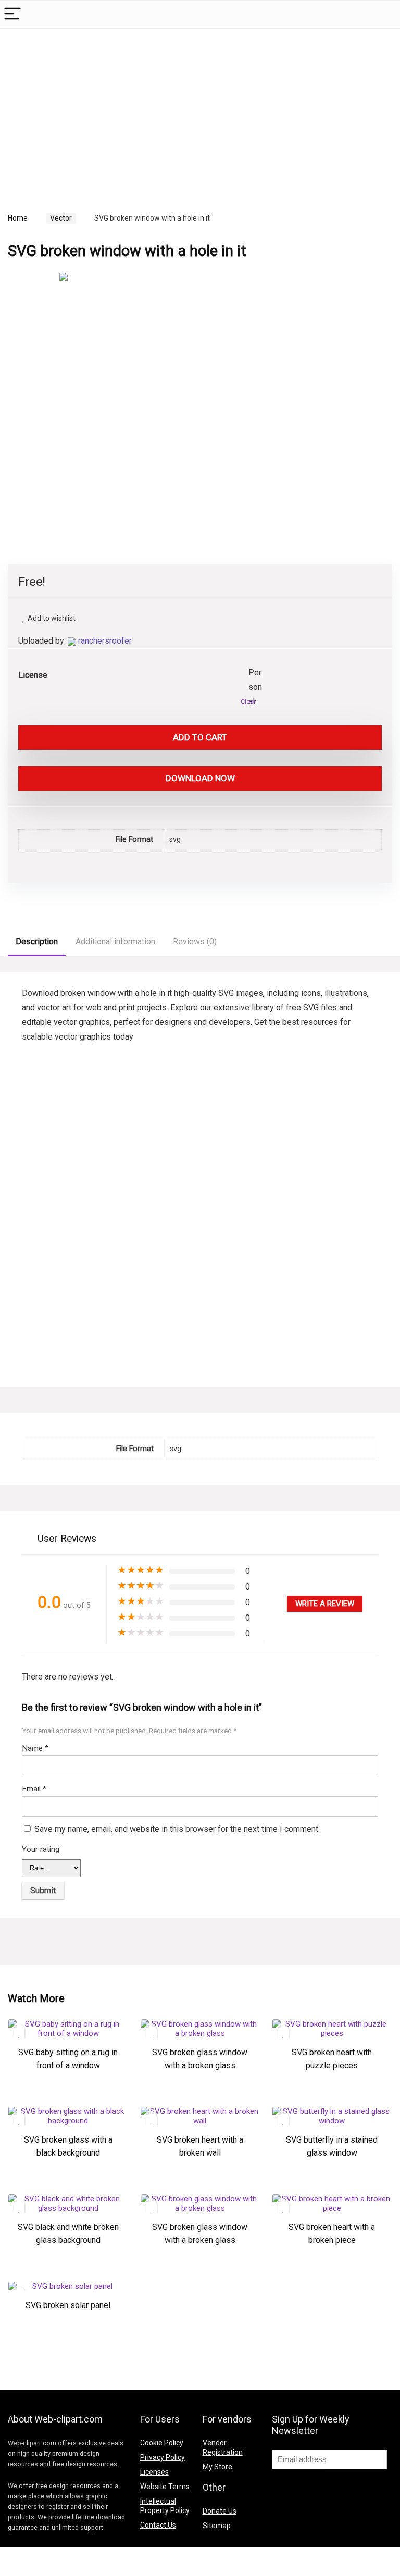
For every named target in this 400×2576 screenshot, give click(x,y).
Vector (61, 218)
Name (35, 1748)
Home (18, 218)
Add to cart (200, 737)
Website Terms (165, 2487)
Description (37, 941)
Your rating (41, 1849)
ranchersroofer (105, 641)
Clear (248, 702)
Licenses (154, 2472)
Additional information (115, 941)
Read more (68, 2098)
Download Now (200, 778)
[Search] (384, 14)
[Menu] (12, 14)
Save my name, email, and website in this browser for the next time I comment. (177, 1829)
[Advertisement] (95, 109)
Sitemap (217, 2526)
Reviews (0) (195, 941)
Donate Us (220, 2511)
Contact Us (158, 2525)
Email (34, 1789)
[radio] (256, 673)
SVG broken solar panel (68, 2305)
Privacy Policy (162, 2457)
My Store (217, 2467)
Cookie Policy (162, 2443)
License (33, 675)
